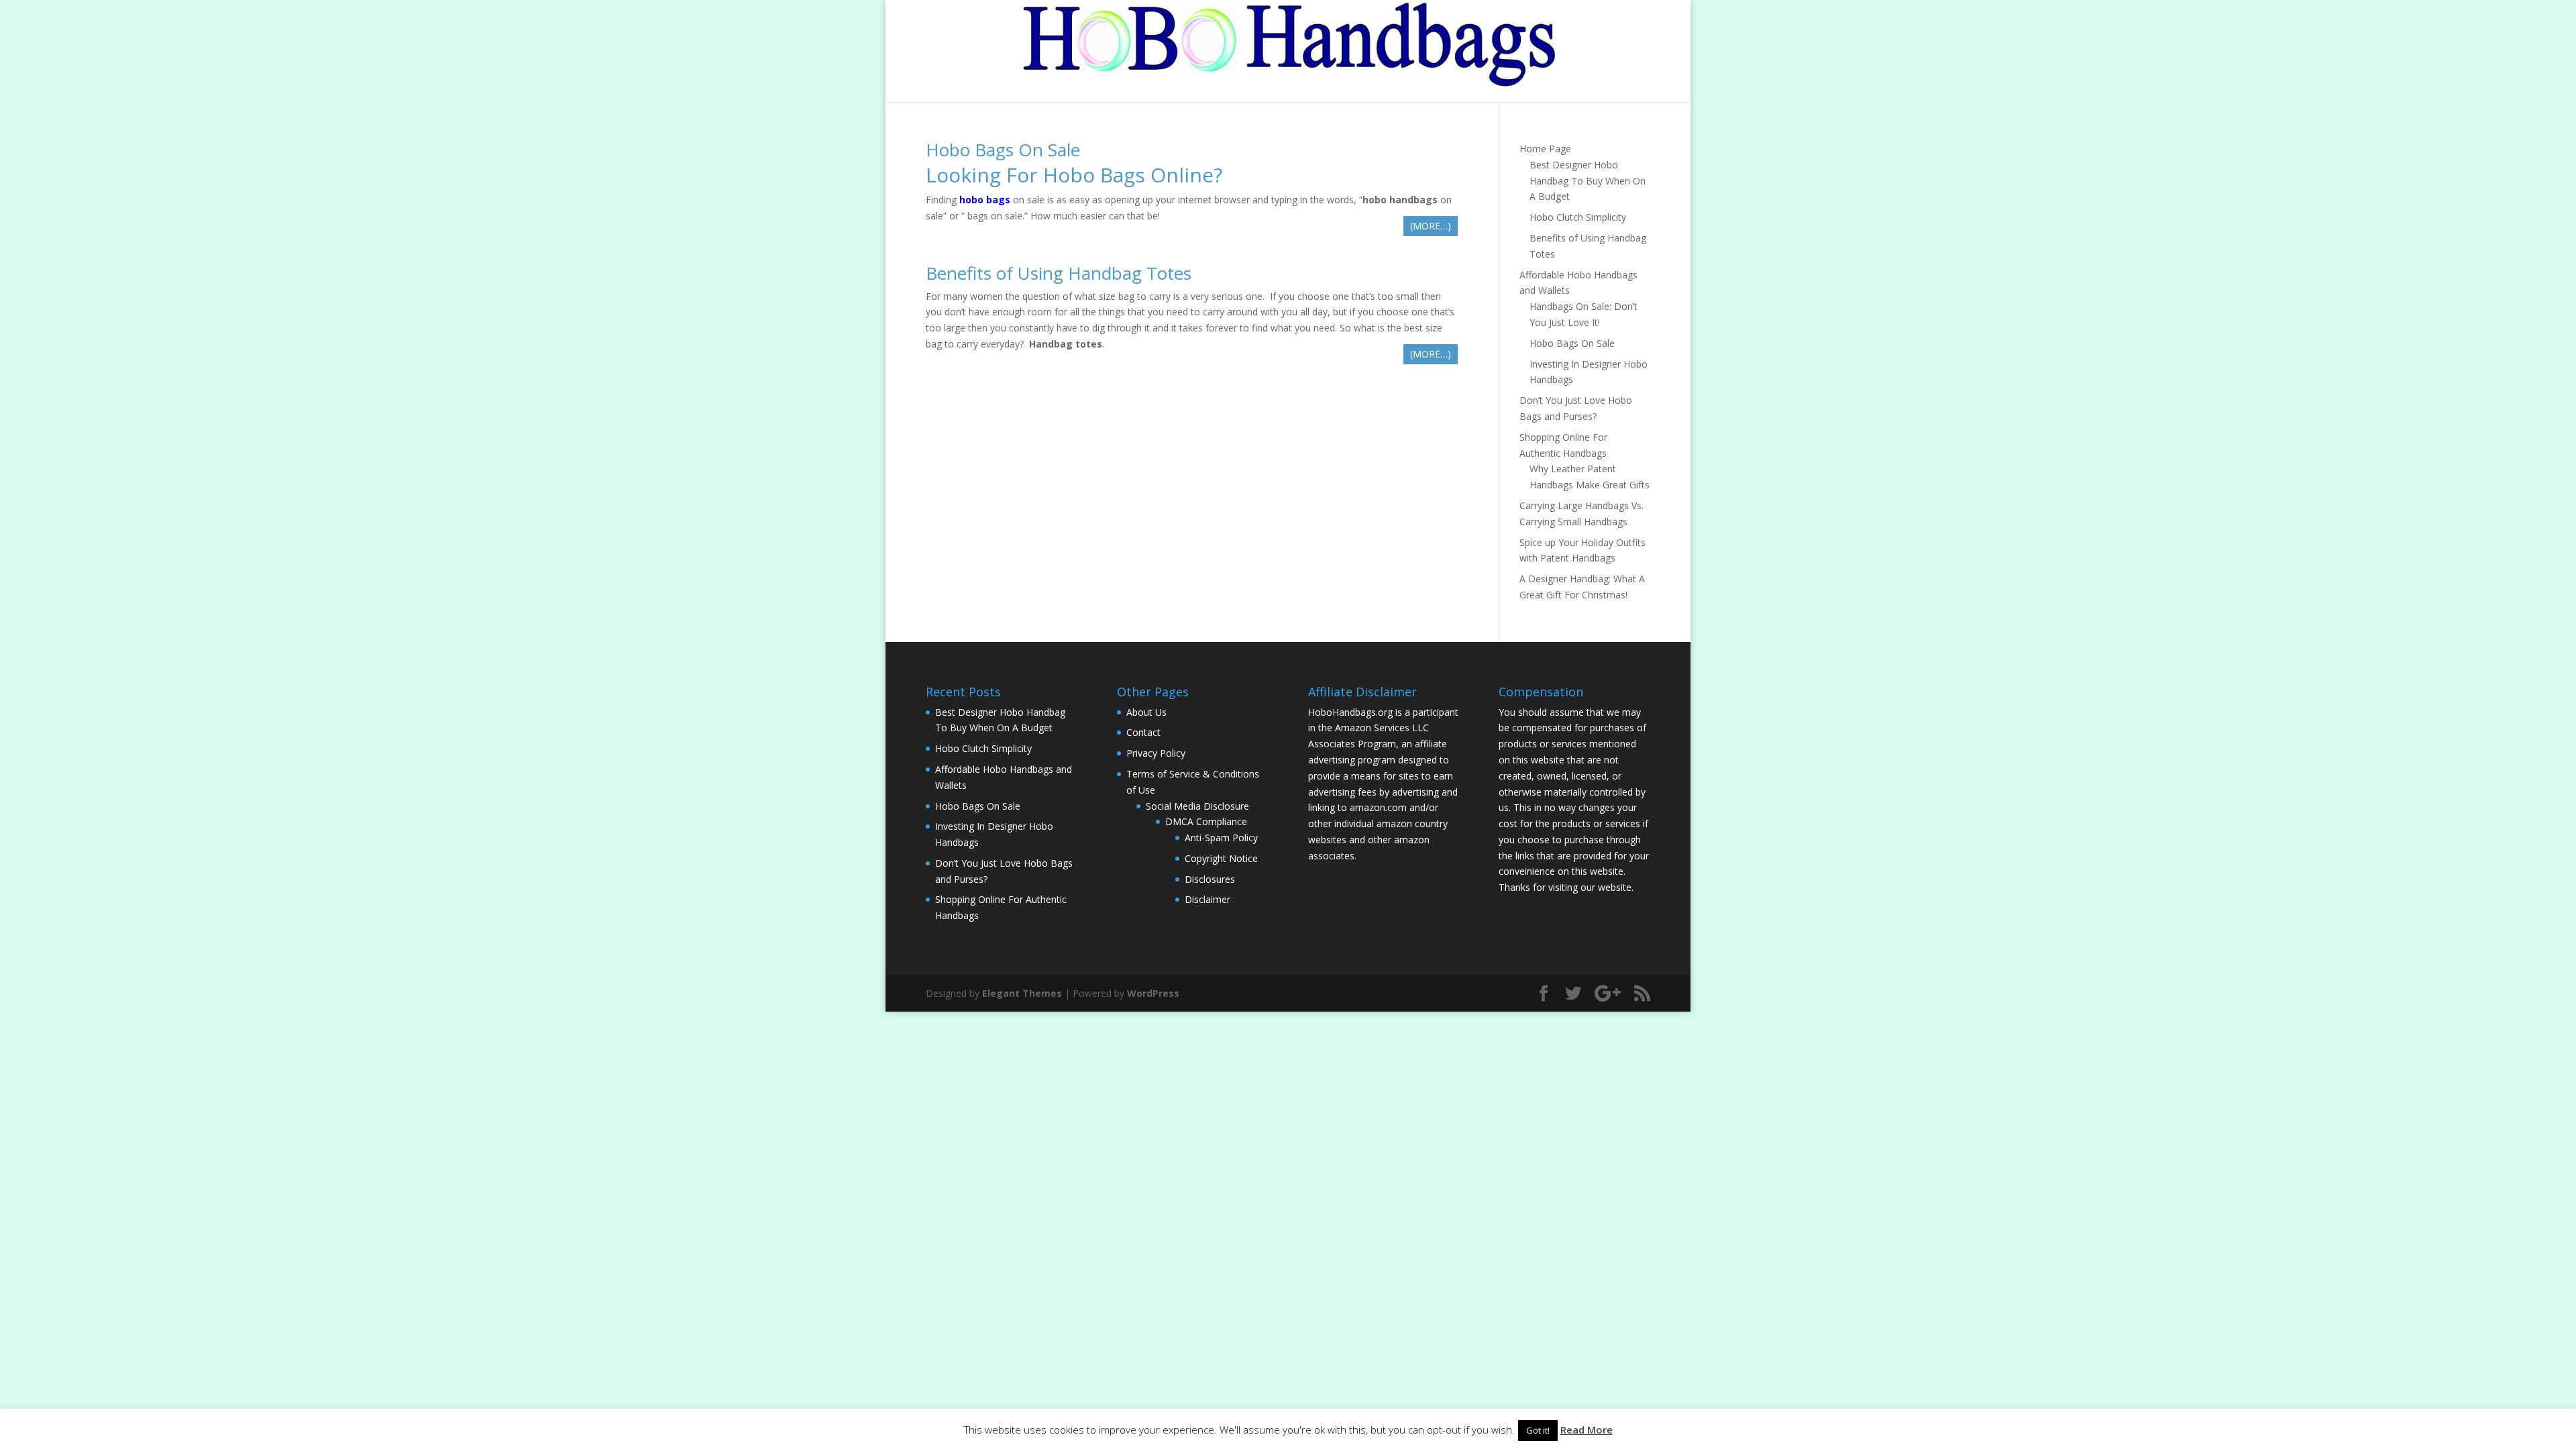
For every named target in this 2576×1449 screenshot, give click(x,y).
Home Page (1545, 149)
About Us (1146, 712)
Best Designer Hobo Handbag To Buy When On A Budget (1588, 181)
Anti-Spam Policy (1221, 838)
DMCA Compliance (1206, 821)
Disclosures (1210, 879)
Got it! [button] (1538, 1430)
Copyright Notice (1221, 858)
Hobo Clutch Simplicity (1578, 217)
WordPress (1153, 993)
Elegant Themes (1022, 993)
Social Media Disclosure (1197, 806)
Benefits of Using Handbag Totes (1059, 273)
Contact (1143, 732)
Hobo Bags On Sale (1003, 150)
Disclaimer (1207, 899)
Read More (1587, 1430)
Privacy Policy (1156, 753)
